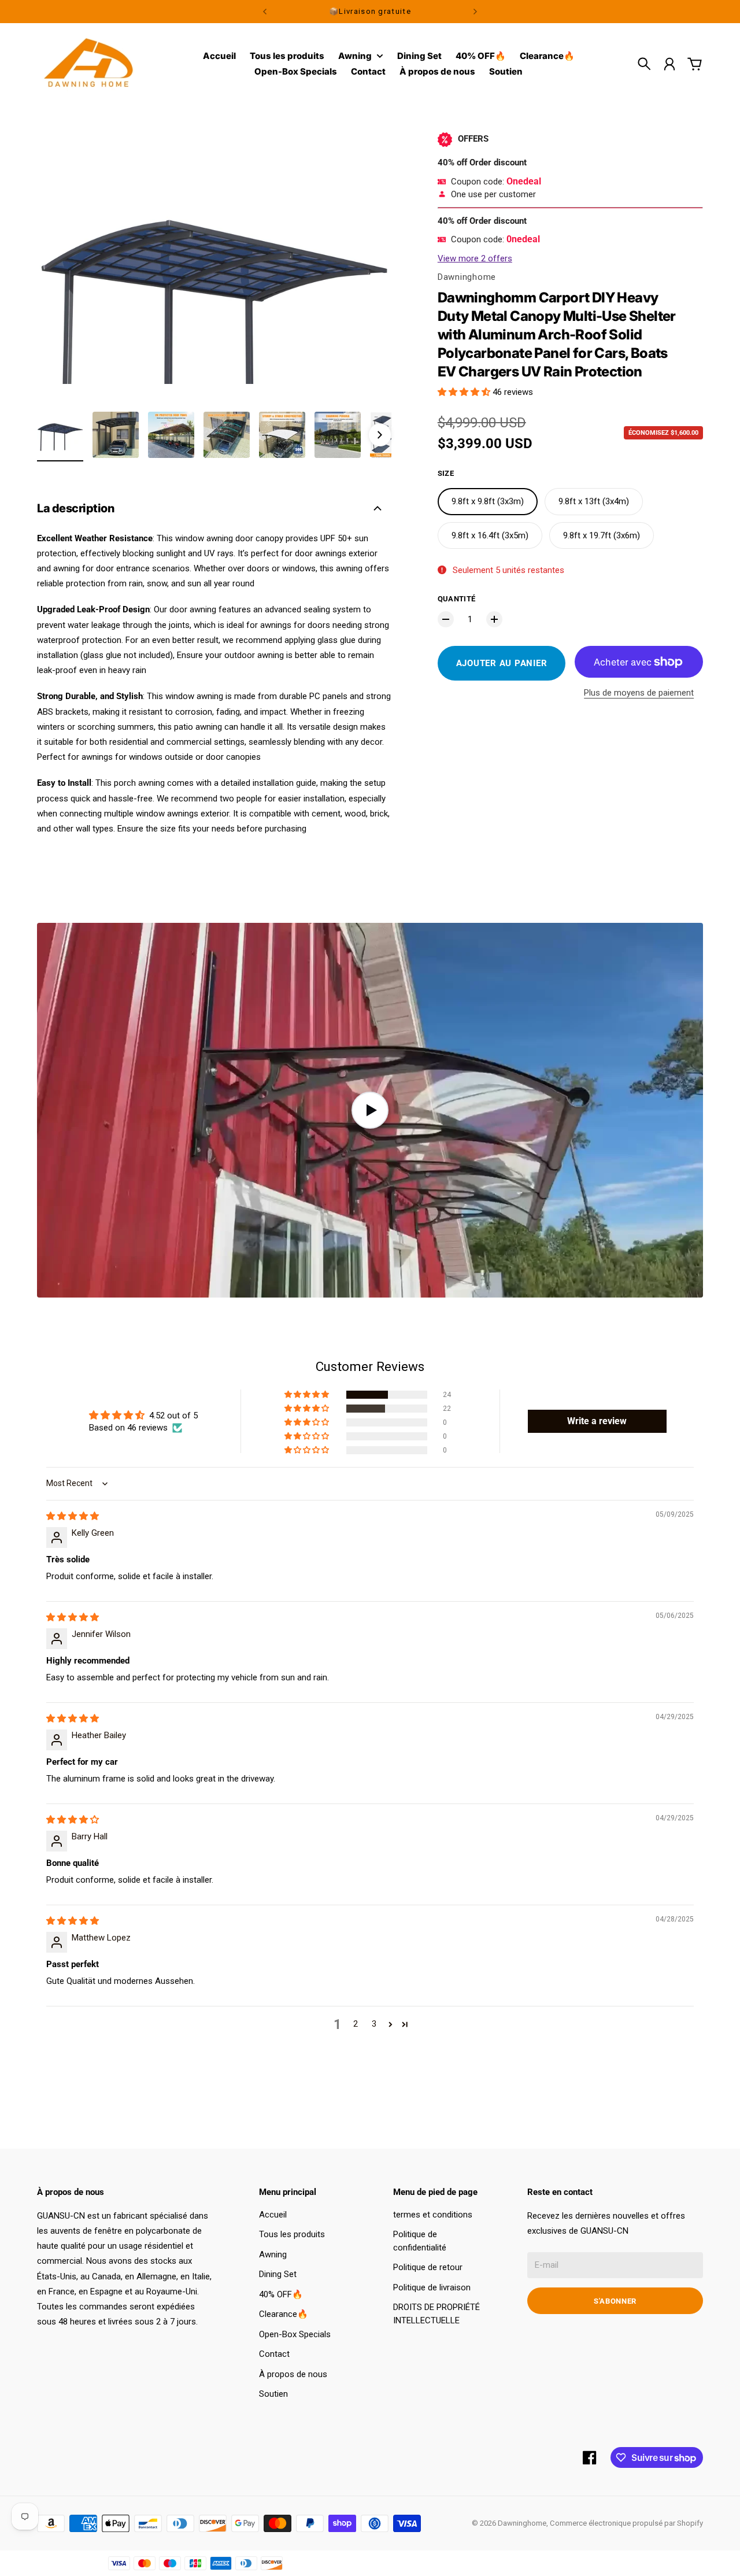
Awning (355, 56)
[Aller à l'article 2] (116, 435)
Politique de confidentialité (420, 2241)
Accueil (273, 2215)
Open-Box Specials (295, 2334)
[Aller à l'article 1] (60, 435)
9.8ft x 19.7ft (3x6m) (602, 535)
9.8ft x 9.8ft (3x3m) (488, 501)
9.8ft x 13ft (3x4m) (594, 501)
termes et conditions (433, 2215)
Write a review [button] (597, 1421)
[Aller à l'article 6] (338, 435)
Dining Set (278, 2274)
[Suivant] (475, 12)
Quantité (457, 599)
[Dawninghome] (89, 64)
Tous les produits (292, 2234)
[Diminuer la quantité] (446, 619)
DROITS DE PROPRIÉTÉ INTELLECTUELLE (436, 2314)
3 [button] (374, 2024)
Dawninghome (467, 277)
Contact (274, 2354)
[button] (465, 392)
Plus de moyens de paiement (639, 693)
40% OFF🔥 (281, 2294)
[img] (73, 1516)
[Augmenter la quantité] (494, 619)
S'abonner (615, 2301)
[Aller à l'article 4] (227, 435)
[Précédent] (265, 12)
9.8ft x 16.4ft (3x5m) (490, 535)
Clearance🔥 (284, 2314)
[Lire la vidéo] (370, 1110)
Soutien (273, 2394)
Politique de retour (428, 2267)
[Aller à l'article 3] (171, 435)
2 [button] (356, 2024)
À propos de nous (293, 2374)
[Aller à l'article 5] (282, 435)
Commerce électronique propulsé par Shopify (626, 2523)
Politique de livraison (432, 2287)
